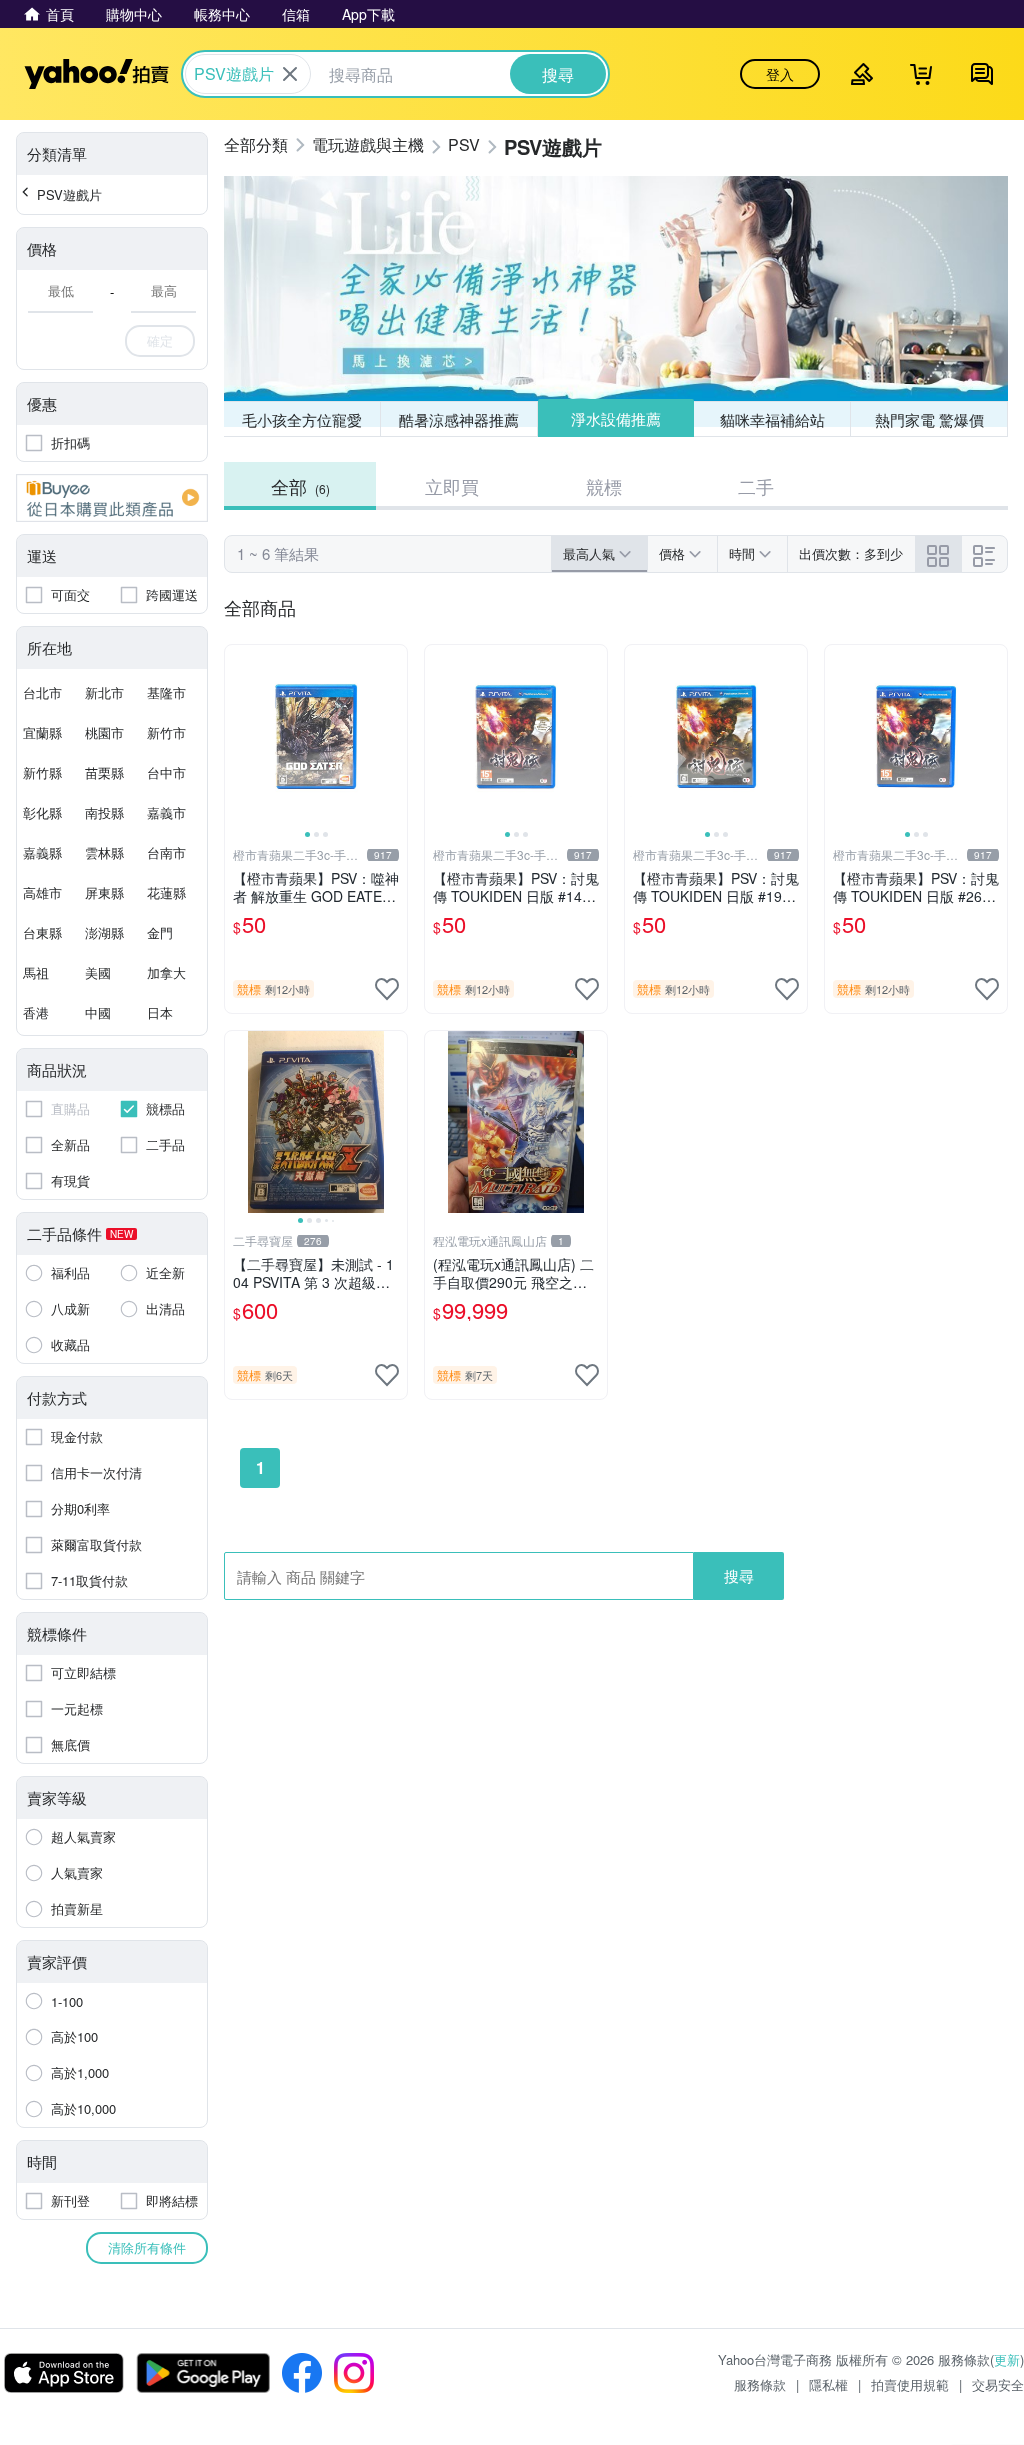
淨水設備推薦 (616, 418)
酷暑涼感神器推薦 (459, 419)
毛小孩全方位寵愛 (302, 419)
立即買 (452, 486)
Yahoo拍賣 (96, 74)
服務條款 (760, 2384)
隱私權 (828, 2384)
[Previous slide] (238, 736)
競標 (604, 486)
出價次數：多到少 (851, 553)
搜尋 (739, 1575)
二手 (756, 486)
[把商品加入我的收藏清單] (387, 989)
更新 (1007, 2359)
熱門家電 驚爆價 (929, 419)
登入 (780, 74)
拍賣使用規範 (910, 2384)
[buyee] (112, 498)
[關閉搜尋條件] (290, 74)
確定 (160, 340)
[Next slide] (394, 736)
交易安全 (998, 2384)
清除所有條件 (147, 2247)
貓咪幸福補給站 (772, 419)
